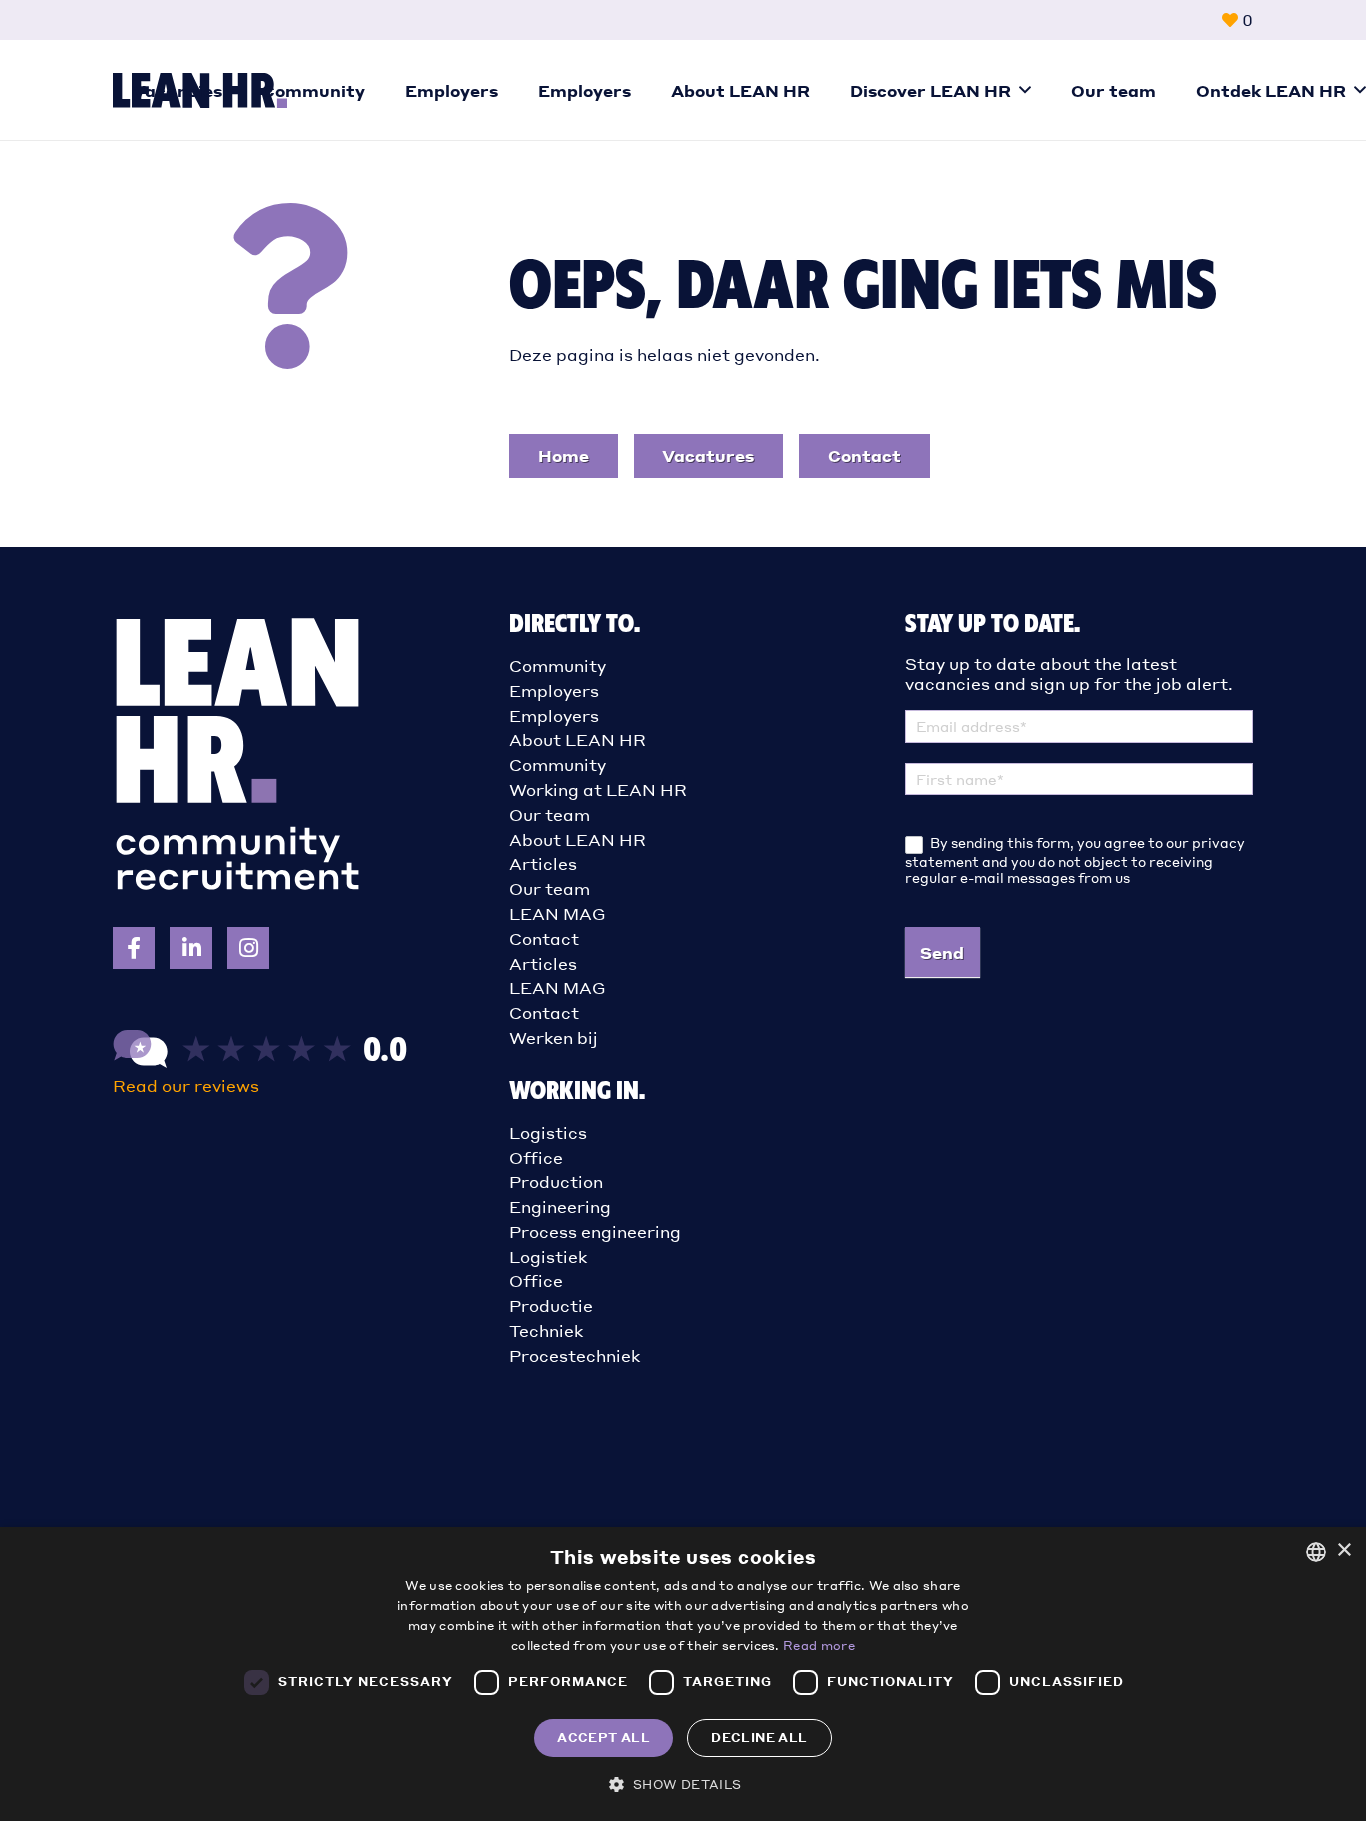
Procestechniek (574, 1355)
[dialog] (683, 1674)
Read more (819, 1645)
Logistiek (548, 1256)
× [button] (1343, 1550)
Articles (543, 863)
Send (942, 952)
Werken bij (553, 1037)
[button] (1025, 89)
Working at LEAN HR (598, 789)
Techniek (546, 1330)
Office (536, 1157)
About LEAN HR (577, 739)
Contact (544, 938)
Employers (554, 690)
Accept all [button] (603, 1737)
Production (556, 1181)
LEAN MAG (557, 913)
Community (557, 665)
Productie (551, 1305)
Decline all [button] (759, 1737)
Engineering (560, 1206)
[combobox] (1316, 1552)
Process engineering (595, 1231)
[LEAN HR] (261, 1073)
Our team (549, 814)
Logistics (548, 1132)
